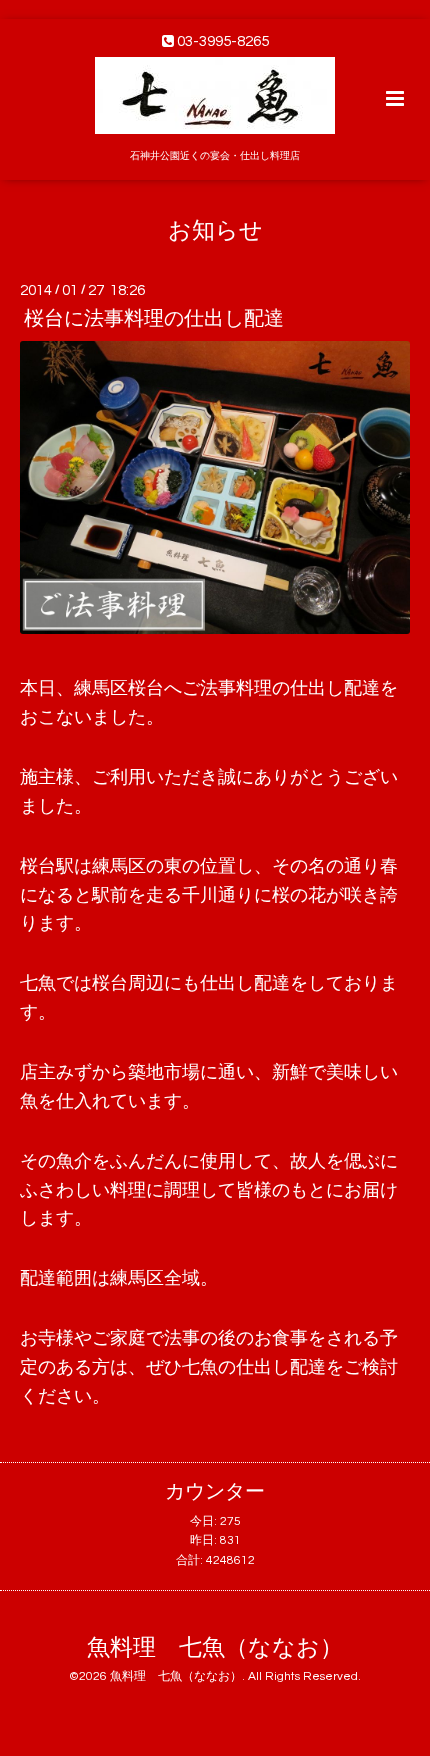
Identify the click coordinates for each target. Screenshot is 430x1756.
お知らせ (215, 230)
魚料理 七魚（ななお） (215, 1648)
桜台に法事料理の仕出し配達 (154, 319)
